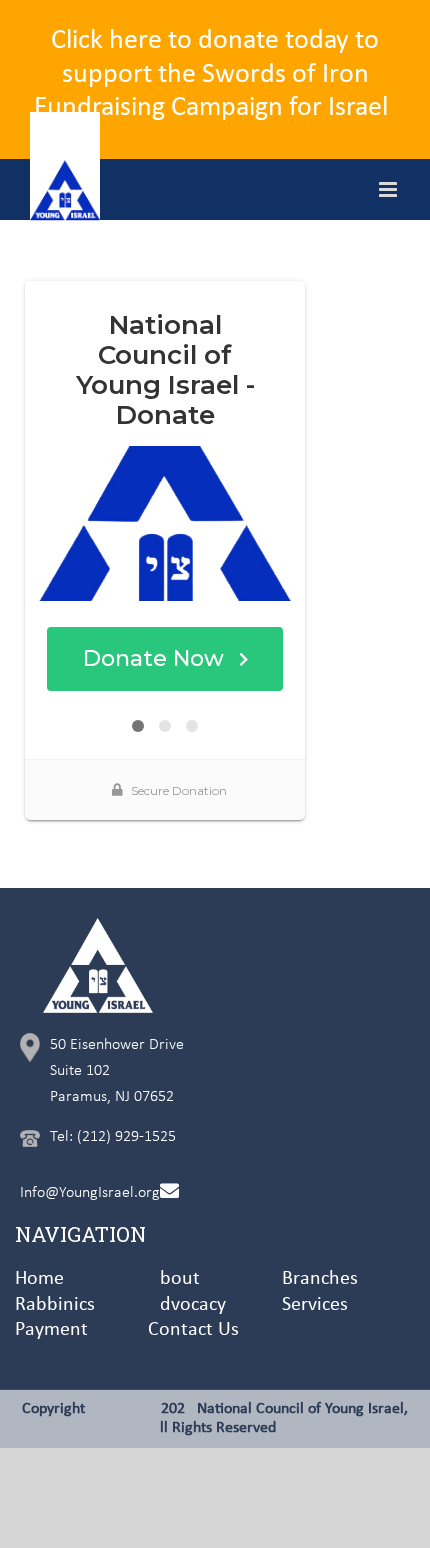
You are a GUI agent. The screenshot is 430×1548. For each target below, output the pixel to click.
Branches (320, 1279)
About (174, 1279)
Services (315, 1305)
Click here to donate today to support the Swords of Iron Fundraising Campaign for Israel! (215, 74)
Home (39, 1279)
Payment (51, 1330)
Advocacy (187, 1305)
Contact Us (193, 1330)
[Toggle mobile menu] (389, 189)
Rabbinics (55, 1305)
